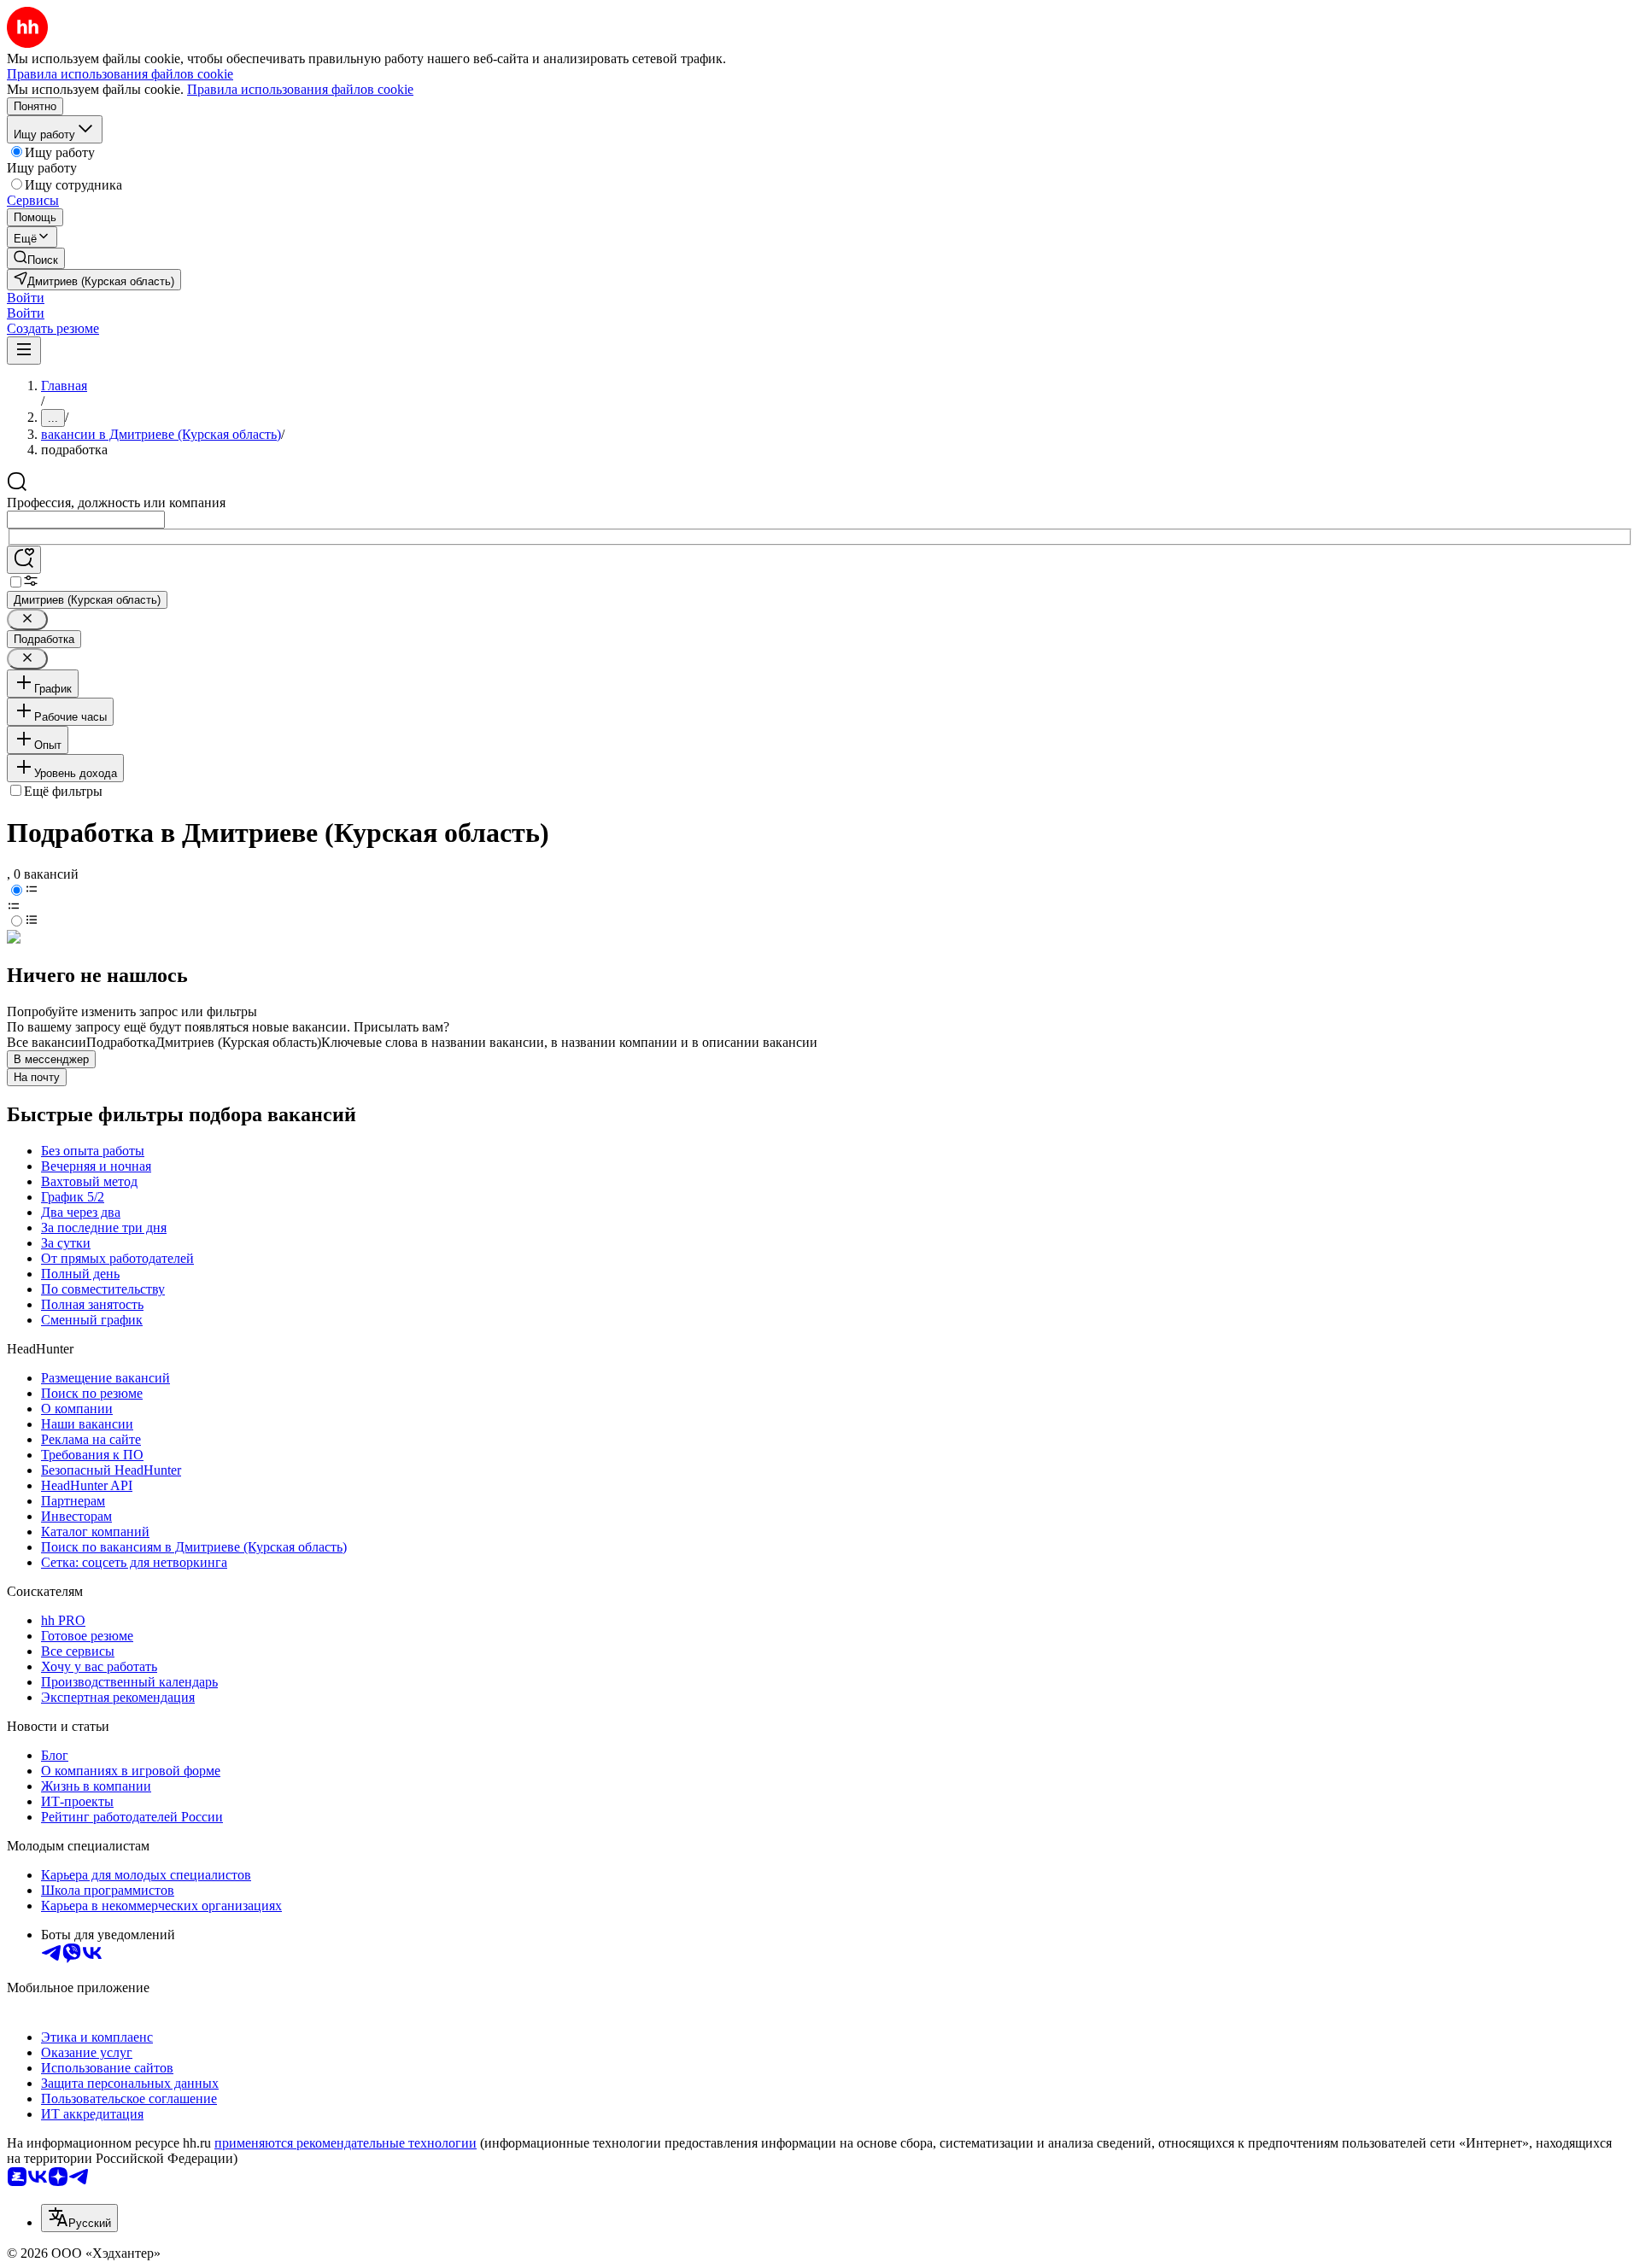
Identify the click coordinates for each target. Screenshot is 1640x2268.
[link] (36, 258)
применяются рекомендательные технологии (346, 2143)
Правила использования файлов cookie (300, 89)
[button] (26, 298)
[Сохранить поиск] (24, 560)
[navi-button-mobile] (24, 351)
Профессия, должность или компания (116, 503)
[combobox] (86, 520)
